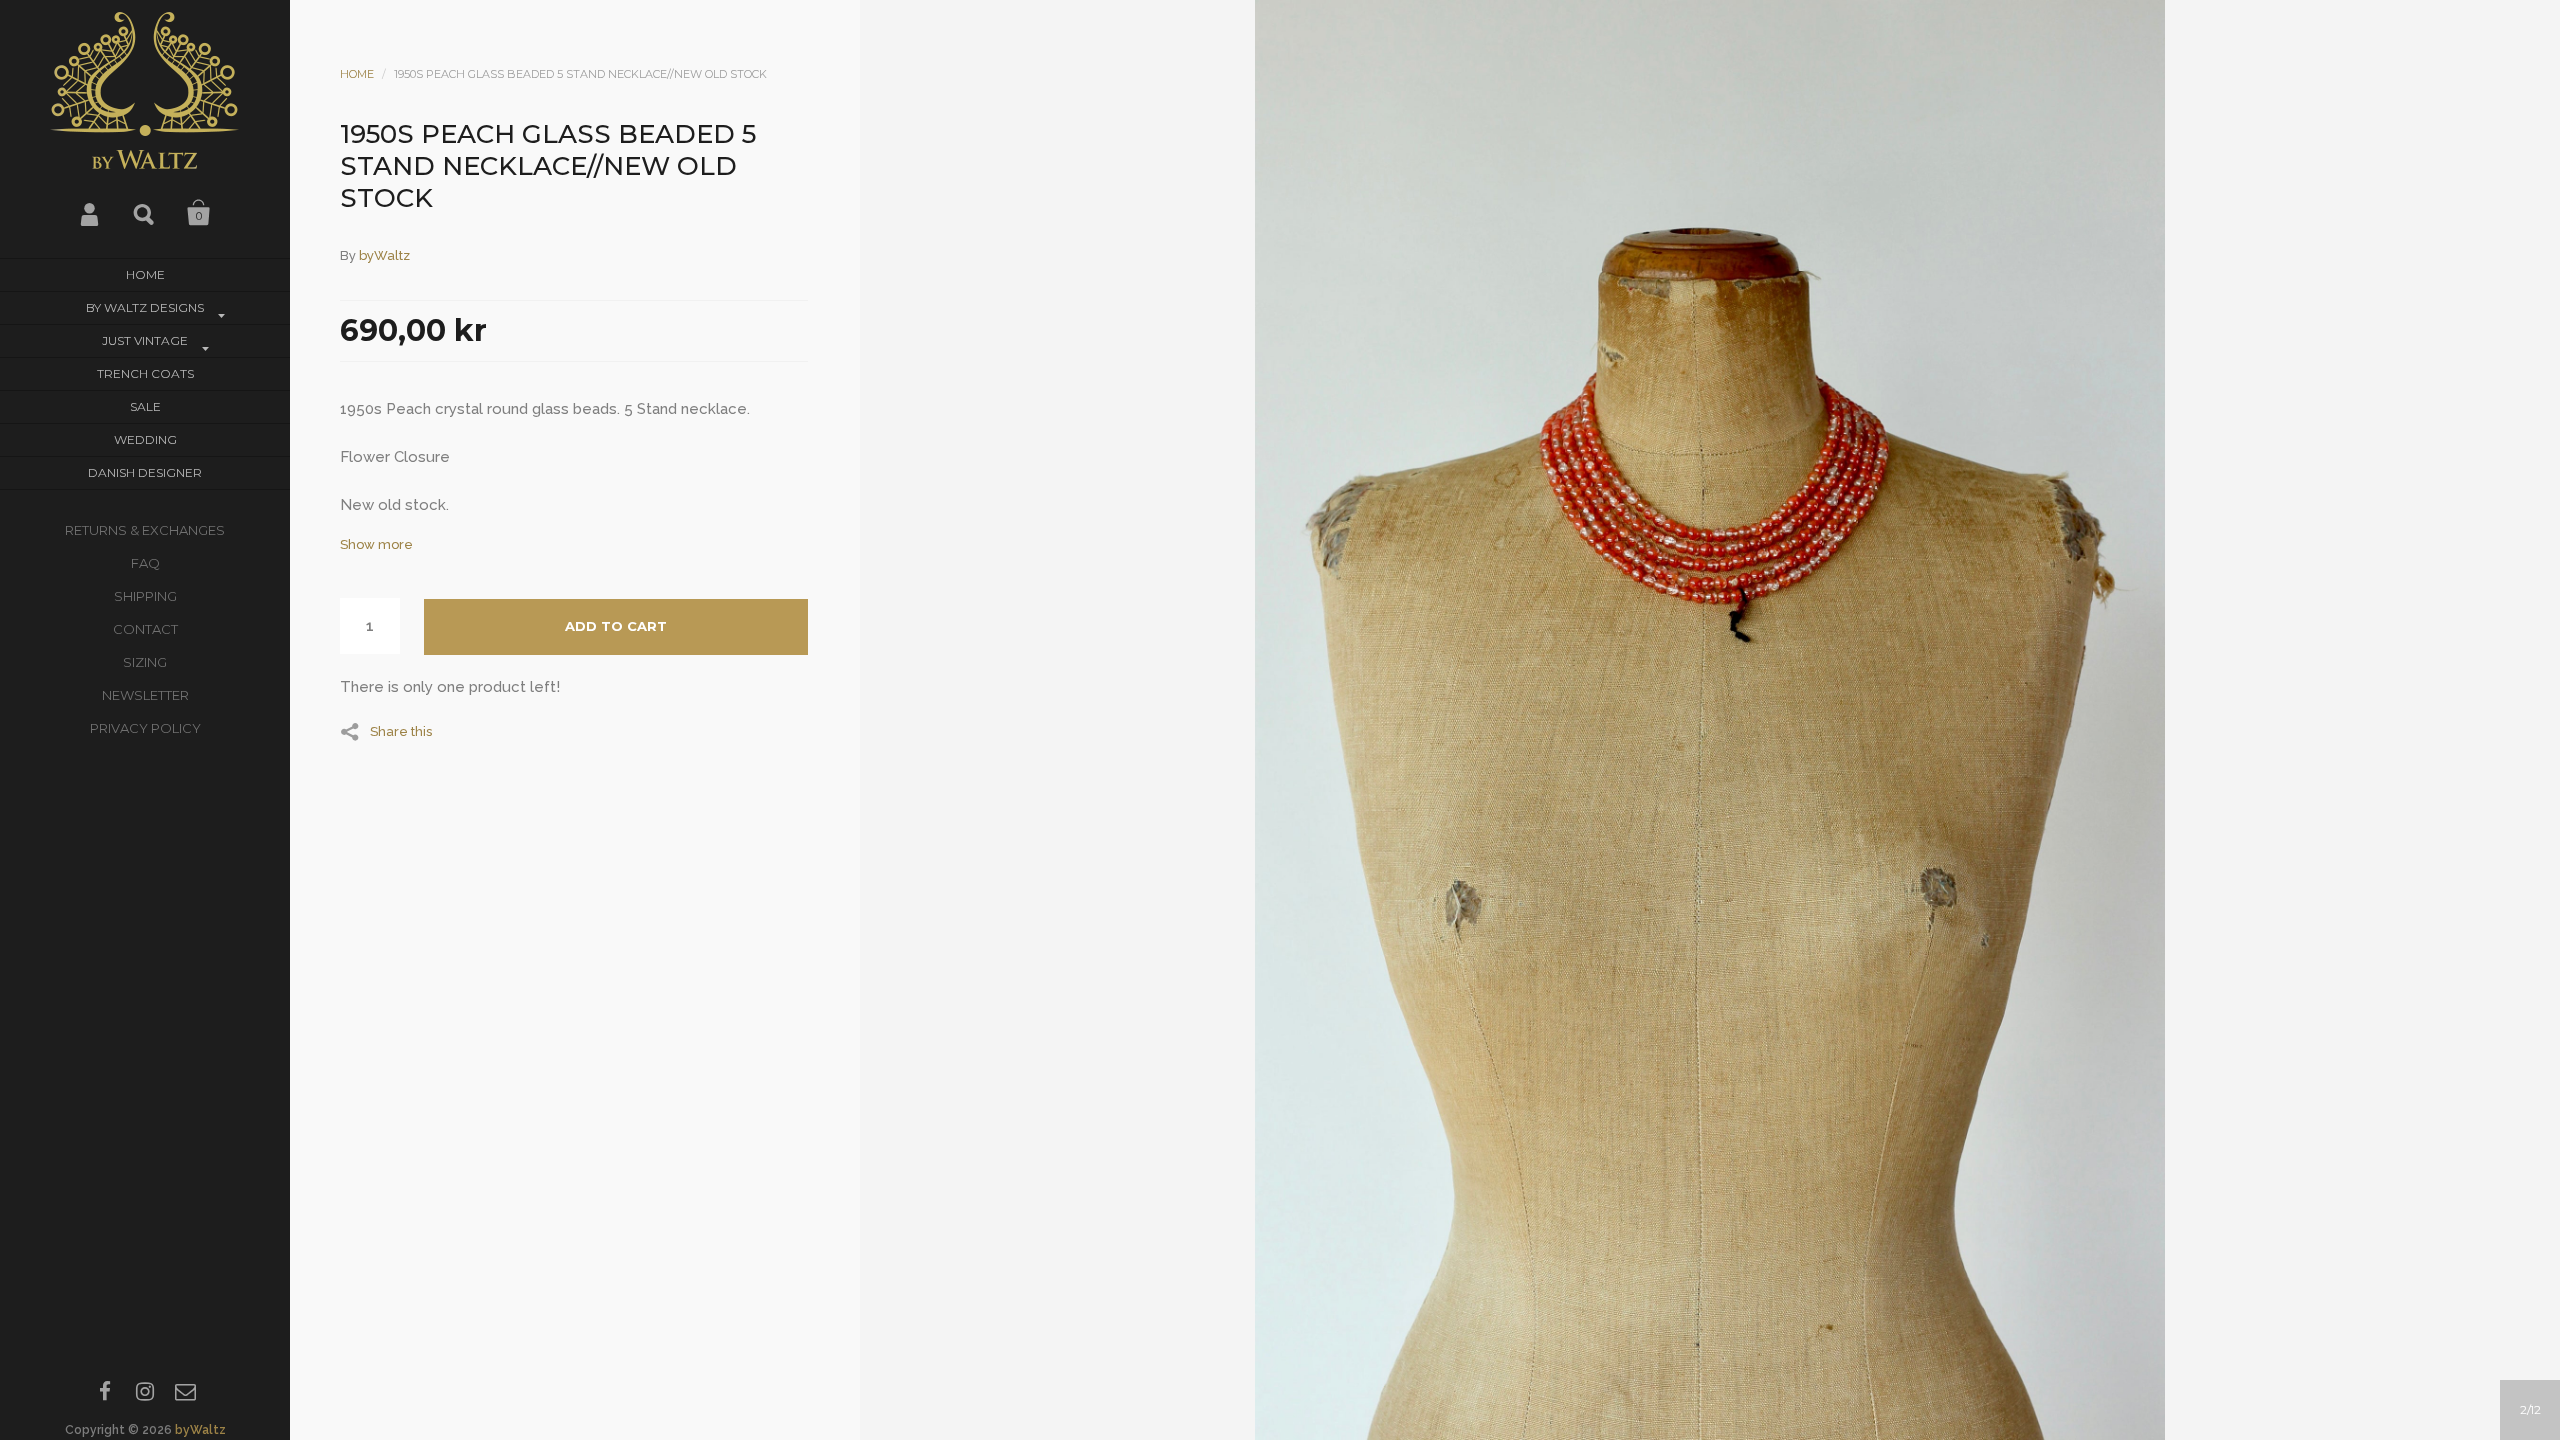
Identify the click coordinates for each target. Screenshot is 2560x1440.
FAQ (145, 563)
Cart (199, 213)
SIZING (145, 662)
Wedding (145, 439)
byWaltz (200, 1430)
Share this (401, 731)
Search (145, 213)
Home (145, 274)
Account (91, 213)
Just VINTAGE (145, 340)
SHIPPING (145, 596)
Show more (376, 544)
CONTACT (145, 629)
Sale (145, 406)
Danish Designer (145, 472)
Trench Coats (145, 373)
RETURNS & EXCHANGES (145, 530)
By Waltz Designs (145, 307)
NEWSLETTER (145, 695)
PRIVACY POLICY (145, 728)
